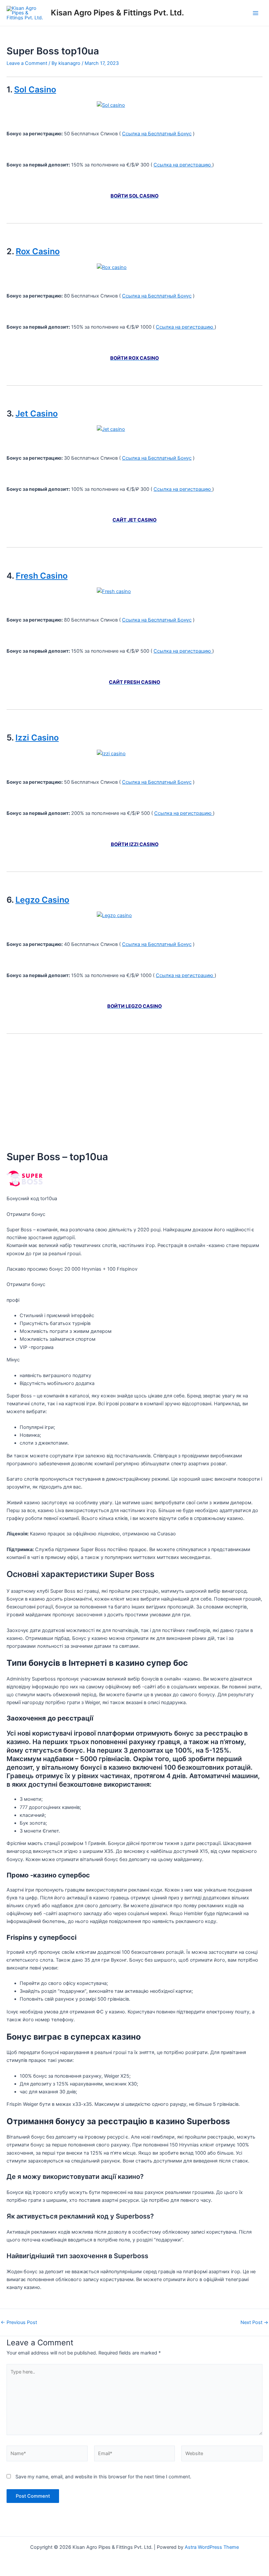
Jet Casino (37, 413)
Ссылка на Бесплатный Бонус (157, 134)
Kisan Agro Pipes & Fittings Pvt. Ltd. (117, 13)
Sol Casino (35, 89)
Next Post (254, 2323)
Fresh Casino (42, 576)
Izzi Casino (37, 738)
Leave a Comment (27, 63)
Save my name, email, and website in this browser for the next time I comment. (103, 2477)
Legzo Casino (42, 900)
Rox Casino (38, 251)
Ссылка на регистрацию (183, 165)
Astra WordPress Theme (212, 2547)
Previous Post (19, 2323)
